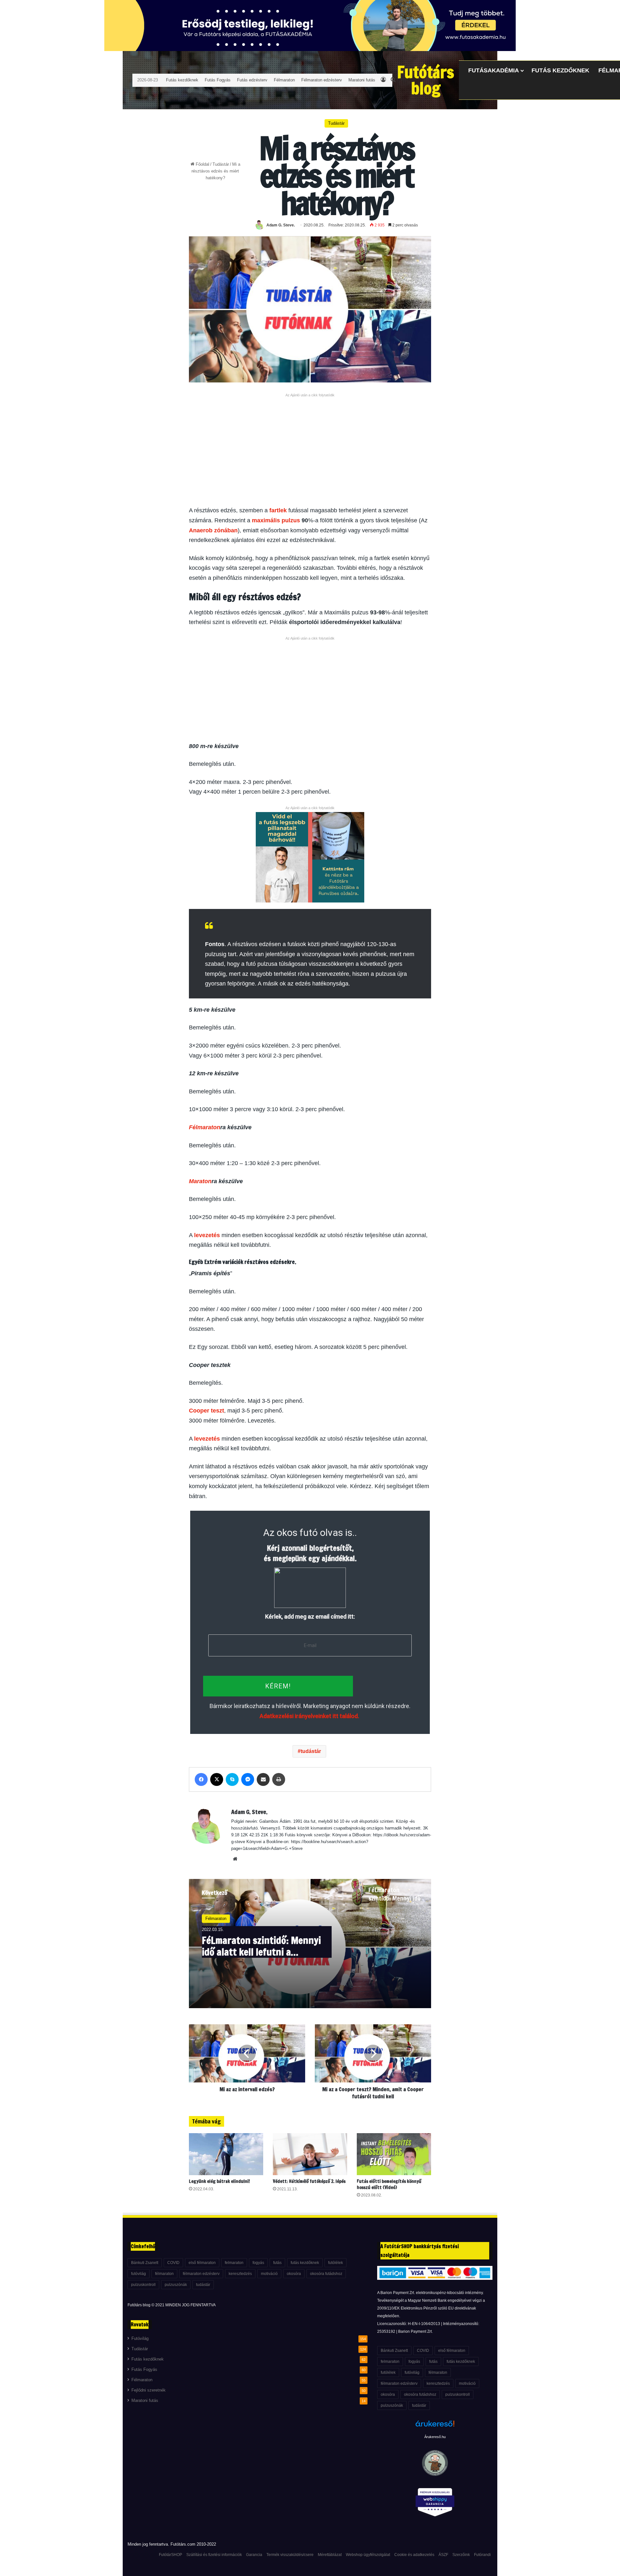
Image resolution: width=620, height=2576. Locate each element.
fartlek (278, 510)
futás (277, 2263)
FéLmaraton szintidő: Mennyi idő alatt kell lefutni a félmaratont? (261, 1946)
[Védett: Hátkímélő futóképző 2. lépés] (310, 2154)
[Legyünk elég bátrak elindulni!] (226, 2154)
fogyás (258, 2263)
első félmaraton (202, 2263)
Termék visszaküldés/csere (290, 2555)
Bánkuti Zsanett (145, 2263)
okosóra (294, 2274)
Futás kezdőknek (182, 80)
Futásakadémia (494, 70)
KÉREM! (278, 1686)
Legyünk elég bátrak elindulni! (219, 2181)
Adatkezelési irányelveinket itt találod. (309, 1716)
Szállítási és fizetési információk (214, 2555)
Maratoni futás (362, 80)
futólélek (336, 2263)
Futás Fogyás (218, 80)
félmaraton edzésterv (201, 2274)
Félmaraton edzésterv (322, 80)
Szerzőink (461, 2555)
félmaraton (164, 2274)
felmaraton (234, 2263)
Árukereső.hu (435, 2437)
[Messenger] (248, 1779)
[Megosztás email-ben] (263, 1779)
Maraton (200, 1181)
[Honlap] (235, 1859)
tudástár (311, 1751)
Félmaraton (284, 80)
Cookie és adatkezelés (414, 2555)
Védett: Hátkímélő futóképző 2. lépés (309, 2181)
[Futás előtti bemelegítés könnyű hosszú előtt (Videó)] (394, 2154)
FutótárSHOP (170, 2555)
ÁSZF (443, 2555)
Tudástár (221, 164)
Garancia (254, 2555)
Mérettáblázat (330, 2555)
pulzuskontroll (143, 2285)
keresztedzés (240, 2274)
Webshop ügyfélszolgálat (368, 2555)
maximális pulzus (276, 520)
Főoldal (202, 164)
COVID (173, 2263)
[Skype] (232, 1779)
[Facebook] (201, 1779)
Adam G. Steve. (281, 225)
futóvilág (139, 2274)
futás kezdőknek (305, 2263)
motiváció (269, 2274)
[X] (217, 1779)
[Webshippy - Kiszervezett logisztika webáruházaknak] (435, 2503)
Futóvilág (140, 2339)
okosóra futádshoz (326, 2274)
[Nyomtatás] (279, 1779)
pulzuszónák (176, 2285)
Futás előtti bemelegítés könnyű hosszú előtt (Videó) (389, 2184)
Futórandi (482, 2555)
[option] (310, 1944)
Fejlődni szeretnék (149, 2390)
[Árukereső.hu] (435, 2427)
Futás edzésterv (252, 80)
